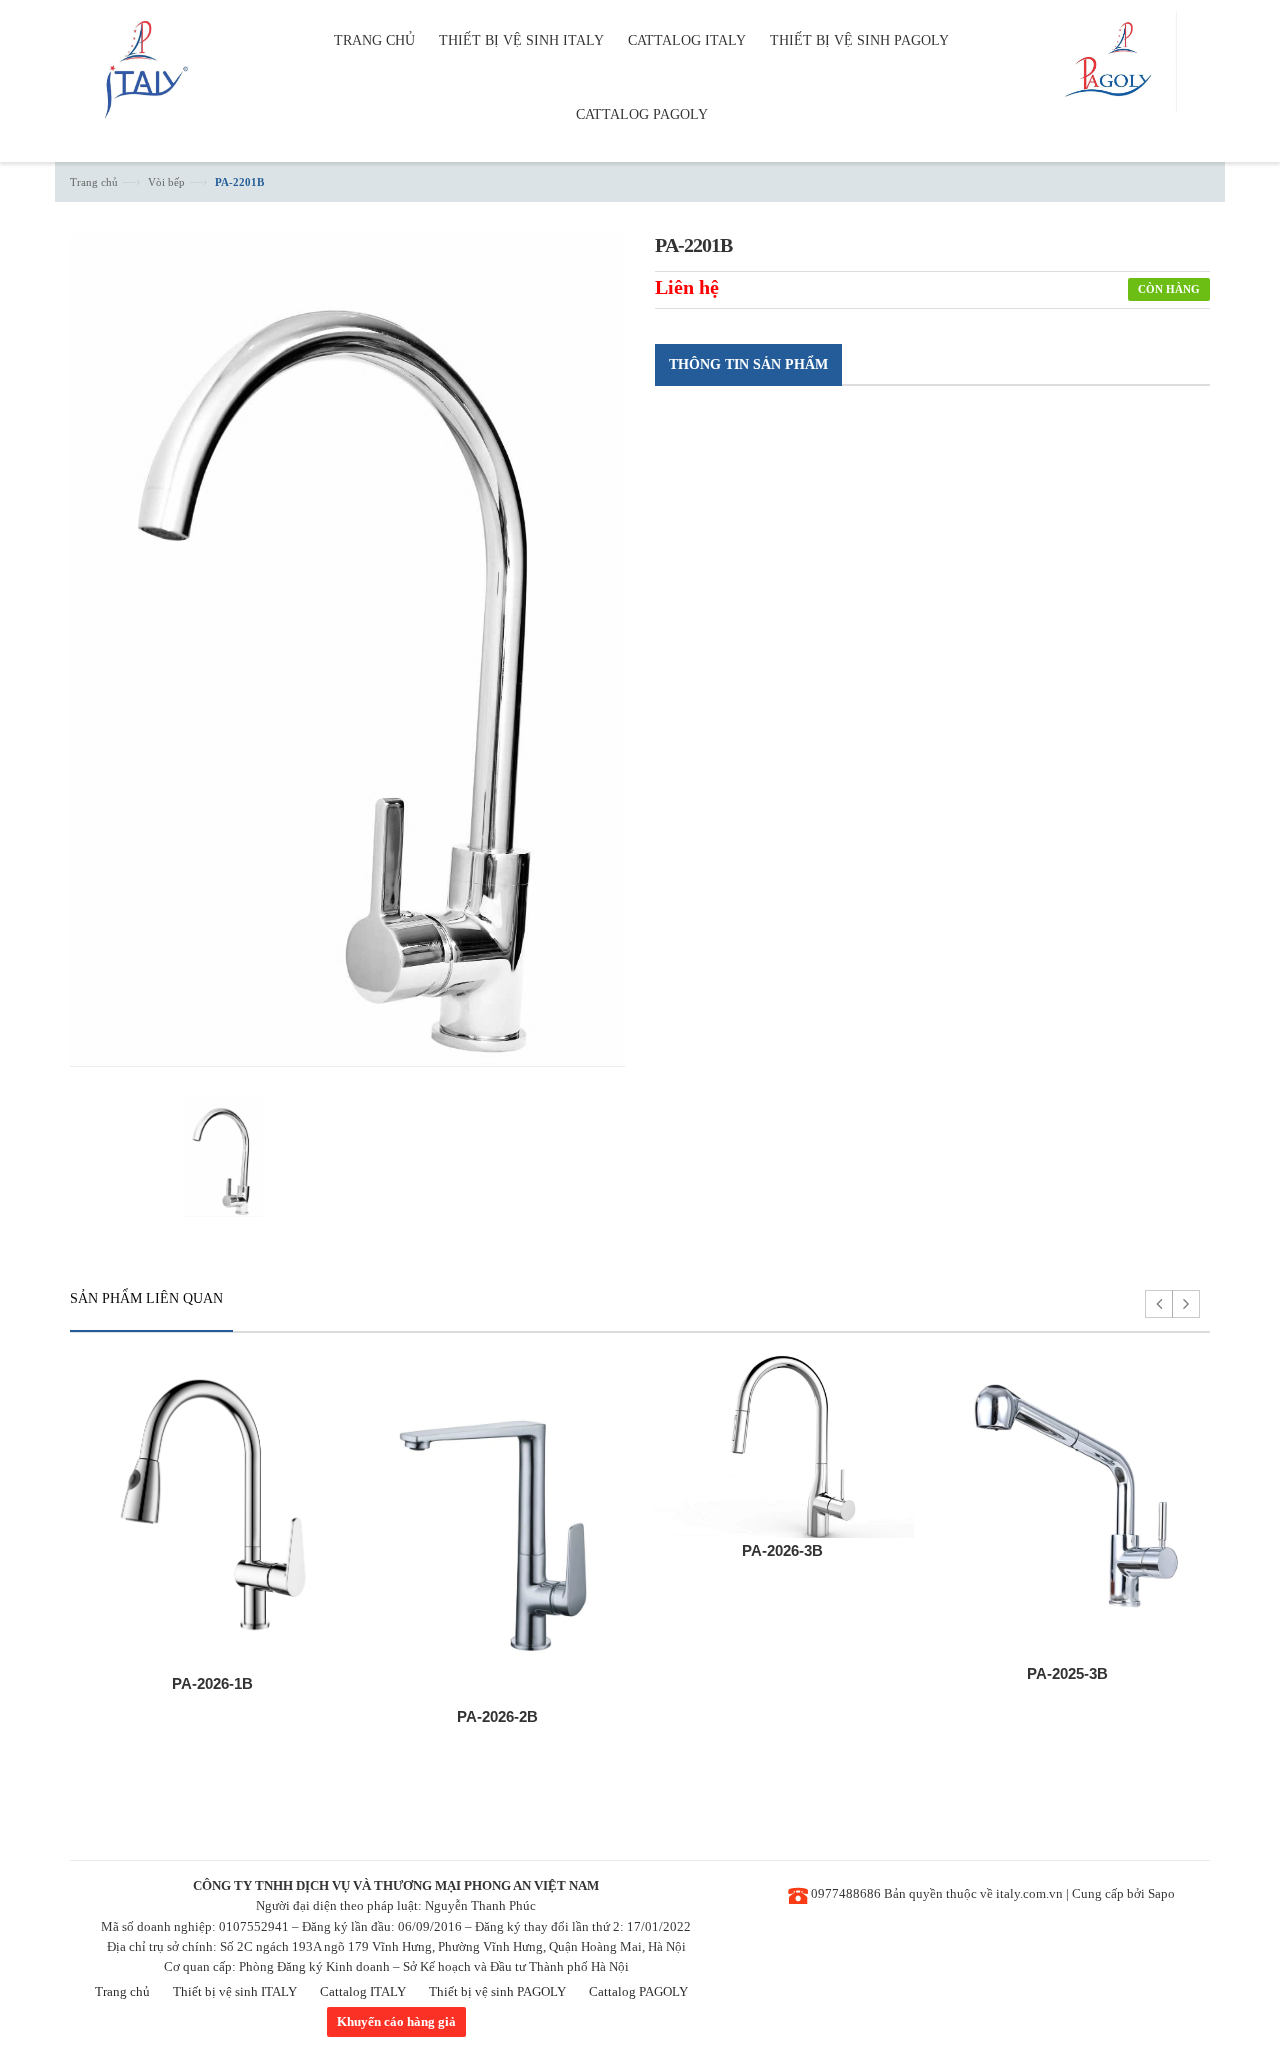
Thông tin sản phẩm (748, 364)
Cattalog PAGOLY (638, 1991)
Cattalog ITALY (363, 1991)
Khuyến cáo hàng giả (396, 2021)
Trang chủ (94, 182)
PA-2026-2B (497, 1716)
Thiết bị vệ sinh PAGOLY (497, 1991)
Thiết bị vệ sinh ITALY (235, 1991)
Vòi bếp (166, 182)
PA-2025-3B (1067, 1673)
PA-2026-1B (212, 1683)
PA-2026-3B (782, 1550)
